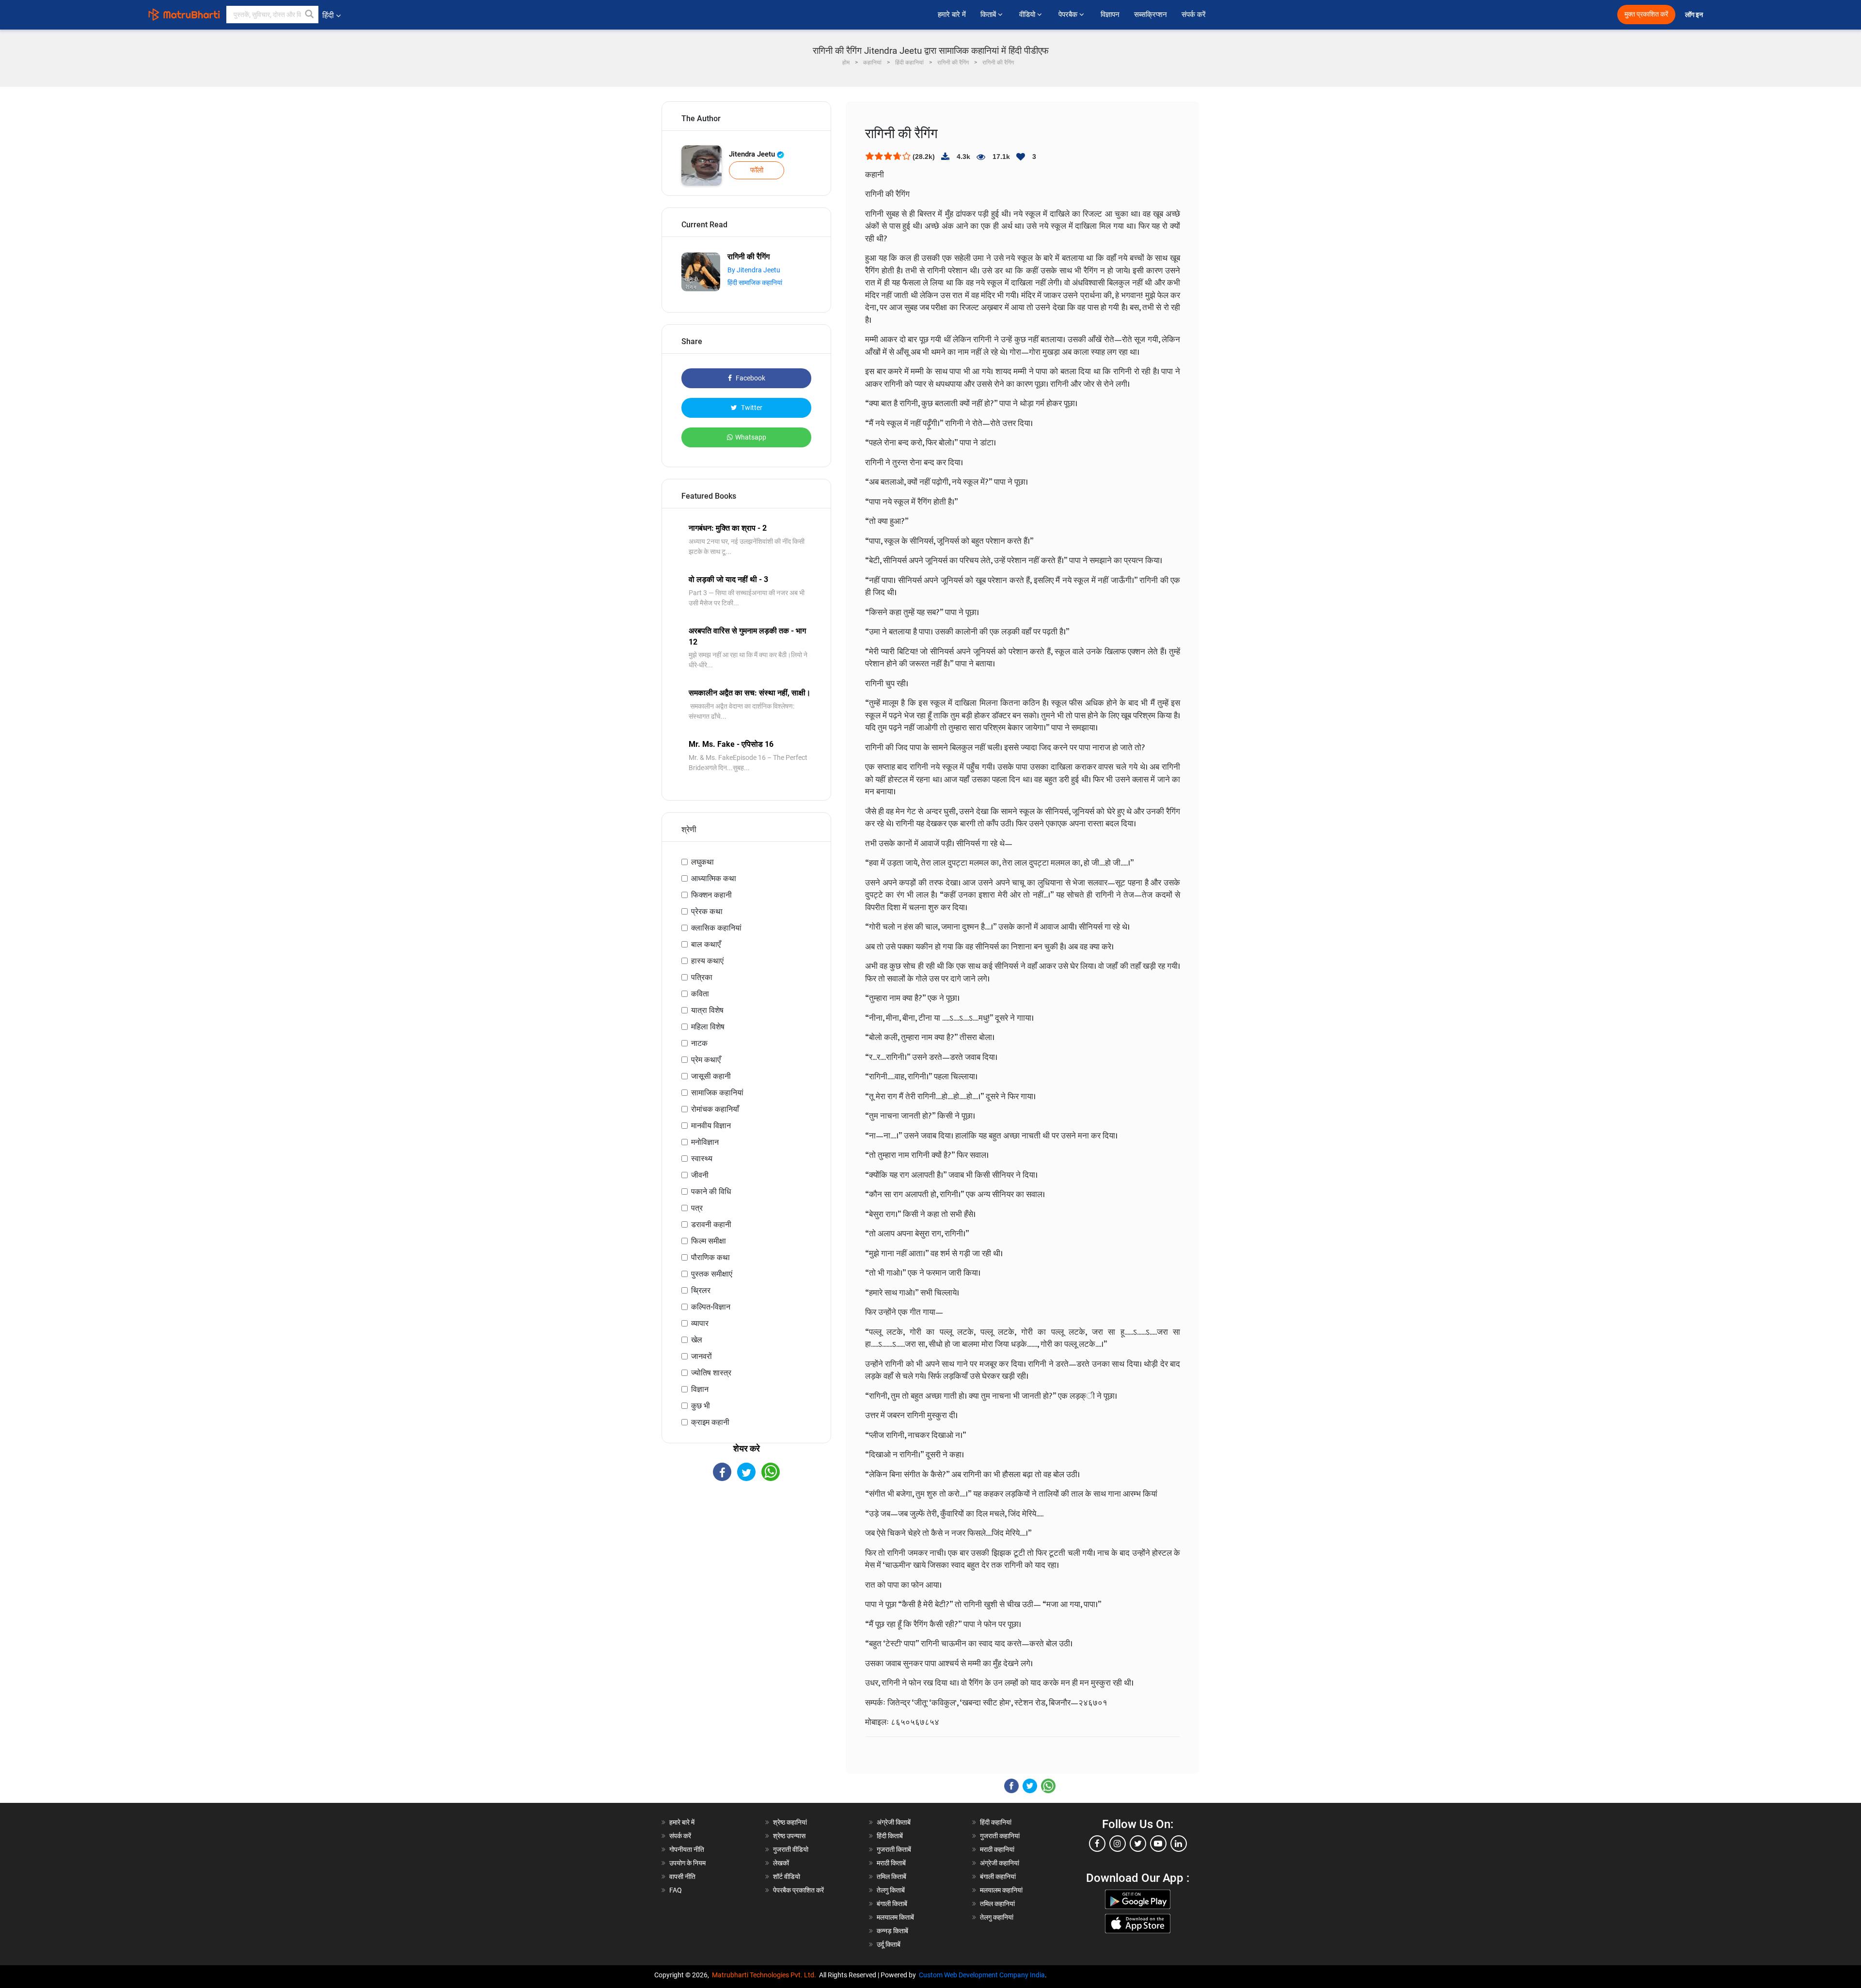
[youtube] (1158, 1844)
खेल (697, 1340)
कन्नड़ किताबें (892, 1931)
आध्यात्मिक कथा (714, 878)
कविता (700, 994)
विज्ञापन (1110, 15)
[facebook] (1097, 1844)
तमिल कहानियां (997, 1904)
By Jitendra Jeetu (754, 270)
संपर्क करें (1194, 15)
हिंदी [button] (328, 15)
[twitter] (1138, 1844)
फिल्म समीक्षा (709, 1241)
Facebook (750, 378)
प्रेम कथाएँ (706, 1060)
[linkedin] (1179, 1844)
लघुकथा (702, 862)
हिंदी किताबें (890, 1836)
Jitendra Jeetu (753, 154)
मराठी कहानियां (997, 1849)
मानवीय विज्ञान (711, 1126)
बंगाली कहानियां (998, 1877)
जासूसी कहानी (711, 1076)
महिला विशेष (708, 1027)
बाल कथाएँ (706, 944)
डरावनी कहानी (711, 1224)
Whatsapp (751, 437)
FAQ (676, 1890)
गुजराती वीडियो (791, 1849)
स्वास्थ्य (702, 1159)
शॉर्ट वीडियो (787, 1877)
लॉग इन (1695, 15)
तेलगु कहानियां (997, 1917)
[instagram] (1118, 1844)
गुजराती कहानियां (1000, 1836)
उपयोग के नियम (687, 1863)
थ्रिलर (701, 1290)
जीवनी (700, 1175)
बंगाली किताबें (892, 1904)
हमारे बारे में (952, 15)
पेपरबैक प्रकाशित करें (798, 1890)
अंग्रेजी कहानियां (1000, 1863)
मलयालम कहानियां (1001, 1890)
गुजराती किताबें (894, 1849)
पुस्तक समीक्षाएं (712, 1274)
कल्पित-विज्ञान (711, 1307)
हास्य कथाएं (707, 961)
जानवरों (702, 1356)
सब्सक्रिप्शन (1151, 15)
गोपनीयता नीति (687, 1849)
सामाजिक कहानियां (717, 1093)
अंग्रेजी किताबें (894, 1822)
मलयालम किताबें (895, 1917)
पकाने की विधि (711, 1191)
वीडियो (1028, 15)
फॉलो (757, 170)
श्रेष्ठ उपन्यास (789, 1836)
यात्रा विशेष (707, 1010)
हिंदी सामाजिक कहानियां (755, 283)
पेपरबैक (1069, 15)
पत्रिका (702, 977)
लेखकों (781, 1863)
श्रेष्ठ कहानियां (790, 1822)
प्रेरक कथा (707, 911)
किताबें (989, 15)
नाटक (699, 1043)
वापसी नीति (682, 1877)
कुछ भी (701, 1406)
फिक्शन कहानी (711, 895)
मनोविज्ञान (705, 1142)
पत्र (697, 1208)
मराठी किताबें (891, 1863)
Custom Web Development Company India (982, 1975)
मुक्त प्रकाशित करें (1646, 14)
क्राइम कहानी (710, 1422)
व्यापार (700, 1323)
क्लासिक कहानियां (716, 928)
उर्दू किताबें (889, 1944)
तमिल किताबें (891, 1877)
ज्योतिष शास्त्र (711, 1373)
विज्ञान (700, 1389)
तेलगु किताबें (891, 1890)
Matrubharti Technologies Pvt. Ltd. (765, 1975)
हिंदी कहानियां (996, 1822)
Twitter (751, 408)
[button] (310, 15)
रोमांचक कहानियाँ (715, 1109)
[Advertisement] (746, 1566)
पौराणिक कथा (710, 1257)
